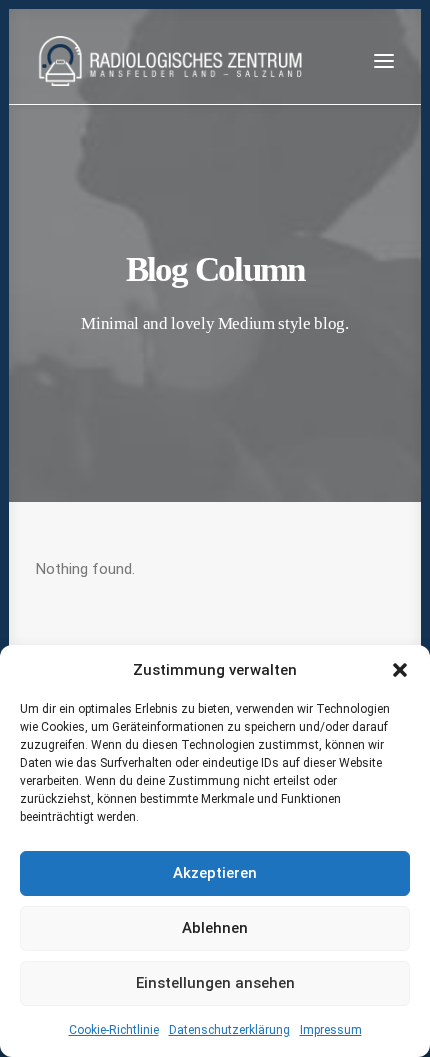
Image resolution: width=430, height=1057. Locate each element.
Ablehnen (215, 928)
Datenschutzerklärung (229, 1030)
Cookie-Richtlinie (114, 1030)
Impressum (331, 1030)
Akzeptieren (215, 873)
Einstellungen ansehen (215, 983)
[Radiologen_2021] (173, 61)
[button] (400, 670)
